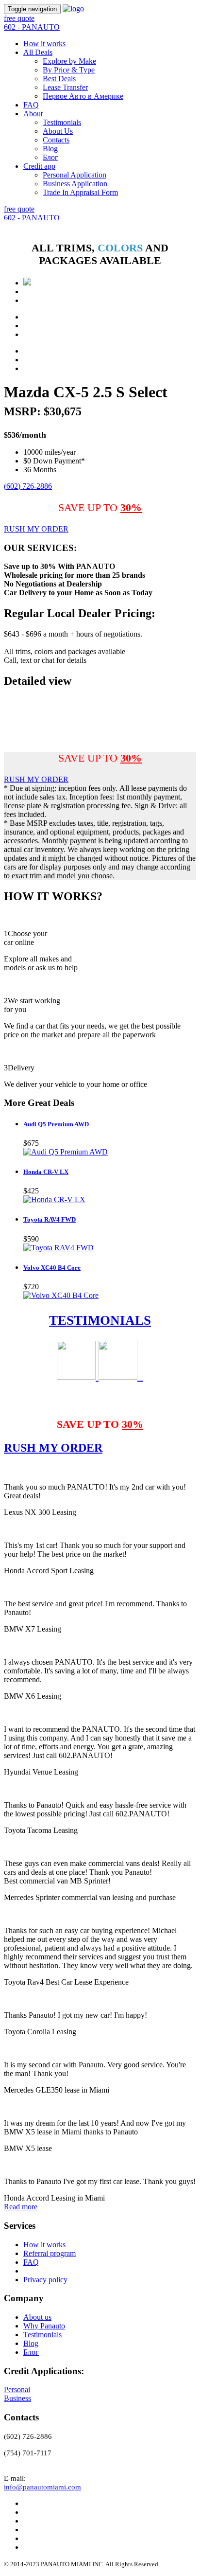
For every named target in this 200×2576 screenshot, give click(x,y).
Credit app (39, 166)
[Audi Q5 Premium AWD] (66, 1152)
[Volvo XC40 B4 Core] (61, 1295)
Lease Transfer (65, 87)
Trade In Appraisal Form (80, 192)
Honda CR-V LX (46, 1172)
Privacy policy (45, 2280)
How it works (44, 44)
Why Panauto (44, 2326)
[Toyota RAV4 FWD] (58, 1248)
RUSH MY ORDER (36, 529)
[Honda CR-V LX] (54, 1199)
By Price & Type (69, 70)
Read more (21, 2207)
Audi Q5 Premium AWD (56, 1124)
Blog (50, 149)
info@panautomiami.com (42, 2487)
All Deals (38, 52)
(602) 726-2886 (28, 486)
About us (37, 2317)
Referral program (50, 2253)
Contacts (56, 140)
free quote (19, 18)
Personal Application (75, 175)
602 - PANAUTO (32, 27)
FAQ (31, 105)
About (33, 114)
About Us (58, 131)
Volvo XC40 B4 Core (52, 1268)
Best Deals (59, 79)
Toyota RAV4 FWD (50, 1219)
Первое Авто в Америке (83, 96)
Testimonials (62, 122)
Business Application (75, 184)
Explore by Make (69, 61)
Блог (50, 157)
